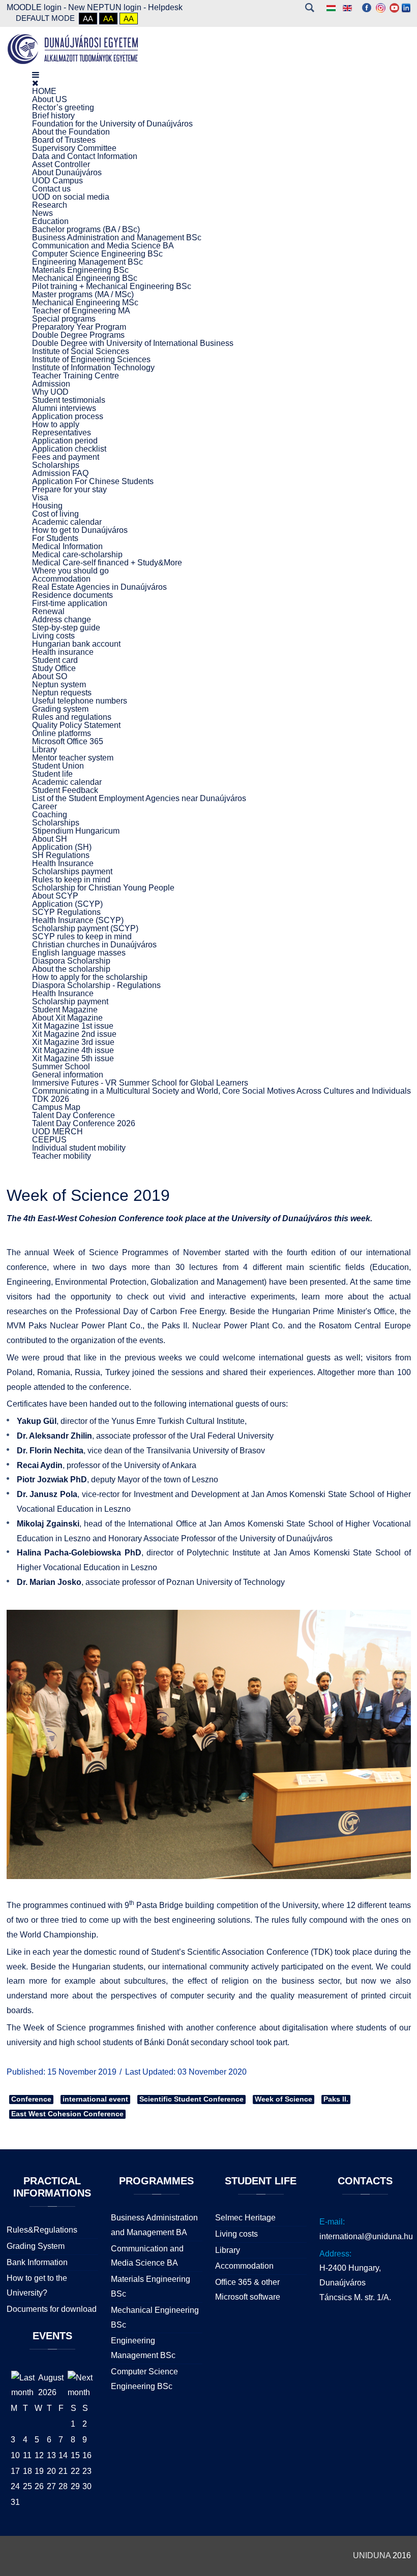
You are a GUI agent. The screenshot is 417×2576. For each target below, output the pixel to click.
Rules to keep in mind (71, 880)
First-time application (70, 603)
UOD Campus (57, 181)
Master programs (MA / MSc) (83, 294)
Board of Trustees (64, 140)
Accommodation (61, 579)
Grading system (60, 709)
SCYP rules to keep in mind (82, 936)
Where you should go (70, 571)
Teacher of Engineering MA (81, 311)
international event (95, 2099)
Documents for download (52, 2309)
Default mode (45, 18)
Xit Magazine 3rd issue (73, 1042)
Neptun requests (62, 693)
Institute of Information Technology (93, 368)
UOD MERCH (57, 1132)
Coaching (50, 815)
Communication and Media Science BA (103, 246)
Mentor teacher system (73, 758)
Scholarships (56, 465)
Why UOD (50, 392)
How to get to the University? (37, 2285)
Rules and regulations (72, 717)
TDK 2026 (51, 1099)
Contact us (51, 189)
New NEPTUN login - (108, 7)
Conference (31, 2099)
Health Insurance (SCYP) (78, 920)
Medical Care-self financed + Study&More (107, 563)
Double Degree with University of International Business (133, 343)
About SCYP (55, 896)
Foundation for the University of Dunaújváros (112, 124)
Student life (52, 774)
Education (50, 221)
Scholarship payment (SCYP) (85, 928)
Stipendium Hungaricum (76, 831)
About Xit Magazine (67, 1018)
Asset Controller (61, 164)
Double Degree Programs (78, 335)
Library (44, 750)
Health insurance (63, 652)
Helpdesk (165, 7)
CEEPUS (49, 1140)
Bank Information (37, 2262)
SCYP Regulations (66, 912)
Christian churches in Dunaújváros (94, 945)
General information (68, 1075)
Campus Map (56, 1107)
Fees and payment (66, 457)
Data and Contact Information (85, 156)
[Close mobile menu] (35, 83)
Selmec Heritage (245, 2218)
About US (50, 99)
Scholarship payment (70, 1001)
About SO (50, 676)
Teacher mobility (62, 1156)
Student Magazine (65, 1010)
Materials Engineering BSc (80, 270)
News (42, 213)
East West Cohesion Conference (67, 2114)
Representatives (62, 433)
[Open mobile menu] (36, 75)
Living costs (53, 636)
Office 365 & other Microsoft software (248, 2289)
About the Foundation (71, 132)
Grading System (36, 2246)
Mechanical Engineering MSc (85, 303)
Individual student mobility (79, 1148)
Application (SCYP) (67, 904)
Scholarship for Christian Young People (103, 888)
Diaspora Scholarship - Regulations (96, 985)
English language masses (79, 953)
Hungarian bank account (76, 644)
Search (310, 8)
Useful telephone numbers (80, 701)
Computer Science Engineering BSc (97, 254)
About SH (50, 839)
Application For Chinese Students (93, 481)
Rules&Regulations (42, 2230)
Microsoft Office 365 (68, 741)
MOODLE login (34, 7)
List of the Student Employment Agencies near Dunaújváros (139, 798)
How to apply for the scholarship (90, 977)
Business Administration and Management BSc (117, 237)
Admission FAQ (60, 473)
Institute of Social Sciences (81, 351)
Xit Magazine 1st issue (73, 1026)
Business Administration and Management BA (154, 2225)
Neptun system (59, 685)
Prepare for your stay (69, 489)
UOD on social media (71, 197)
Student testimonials (69, 400)
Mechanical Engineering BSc (85, 278)
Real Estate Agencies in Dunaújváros (99, 587)
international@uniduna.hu (366, 2236)
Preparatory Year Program (79, 327)
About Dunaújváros (67, 172)
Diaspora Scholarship (71, 961)
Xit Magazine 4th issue (73, 1050)
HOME (44, 91)
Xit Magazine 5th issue (73, 1058)
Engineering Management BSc (87, 262)
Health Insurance (63, 863)
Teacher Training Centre (76, 376)
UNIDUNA (372, 2555)
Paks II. (336, 2099)
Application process (68, 416)
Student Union (58, 766)
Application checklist (69, 449)
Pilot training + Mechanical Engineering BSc (112, 286)
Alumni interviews (64, 408)
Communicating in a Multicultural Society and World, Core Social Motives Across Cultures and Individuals (221, 1091)
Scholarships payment (72, 871)
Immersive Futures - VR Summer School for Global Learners (140, 1083)
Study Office (54, 668)
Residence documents (72, 595)
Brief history (53, 116)
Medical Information (67, 546)
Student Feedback (65, 790)
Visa (40, 498)
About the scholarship (71, 969)
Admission (51, 384)
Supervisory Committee (74, 148)
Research (50, 205)
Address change (62, 619)
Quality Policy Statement (76, 725)
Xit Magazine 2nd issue (74, 1034)
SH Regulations (61, 855)
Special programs (64, 319)
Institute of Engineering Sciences (91, 359)
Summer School (61, 1067)
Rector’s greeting (63, 107)
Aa (88, 19)
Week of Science (284, 2099)
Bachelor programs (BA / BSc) (86, 229)
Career (44, 806)
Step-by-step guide (66, 628)
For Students (55, 538)
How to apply (56, 424)
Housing (47, 506)
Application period (65, 441)
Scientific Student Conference (191, 2099)
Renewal (48, 611)
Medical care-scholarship (77, 554)
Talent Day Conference (73, 1115)
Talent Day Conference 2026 (84, 1123)
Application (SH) (62, 847)
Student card (55, 660)
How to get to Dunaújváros (80, 530)
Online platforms (62, 733)
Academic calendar (67, 522)
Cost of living (55, 514)
